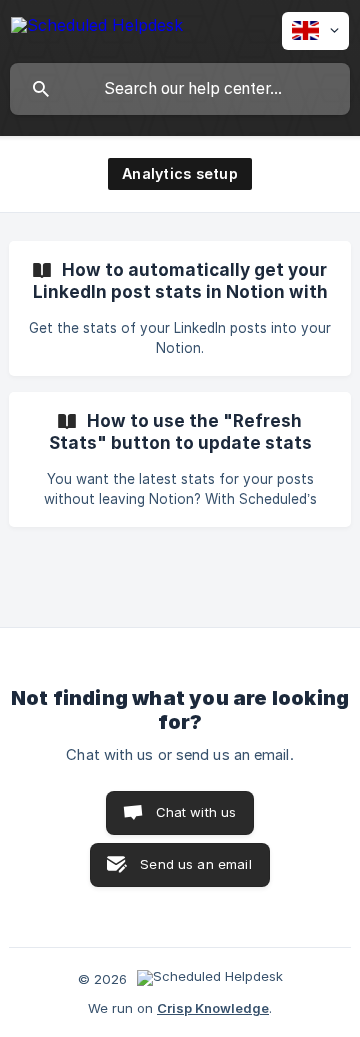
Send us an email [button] (195, 864)
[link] (180, 308)
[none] (97, 28)
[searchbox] (180, 89)
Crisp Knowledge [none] (213, 1008)
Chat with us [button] (196, 812)
